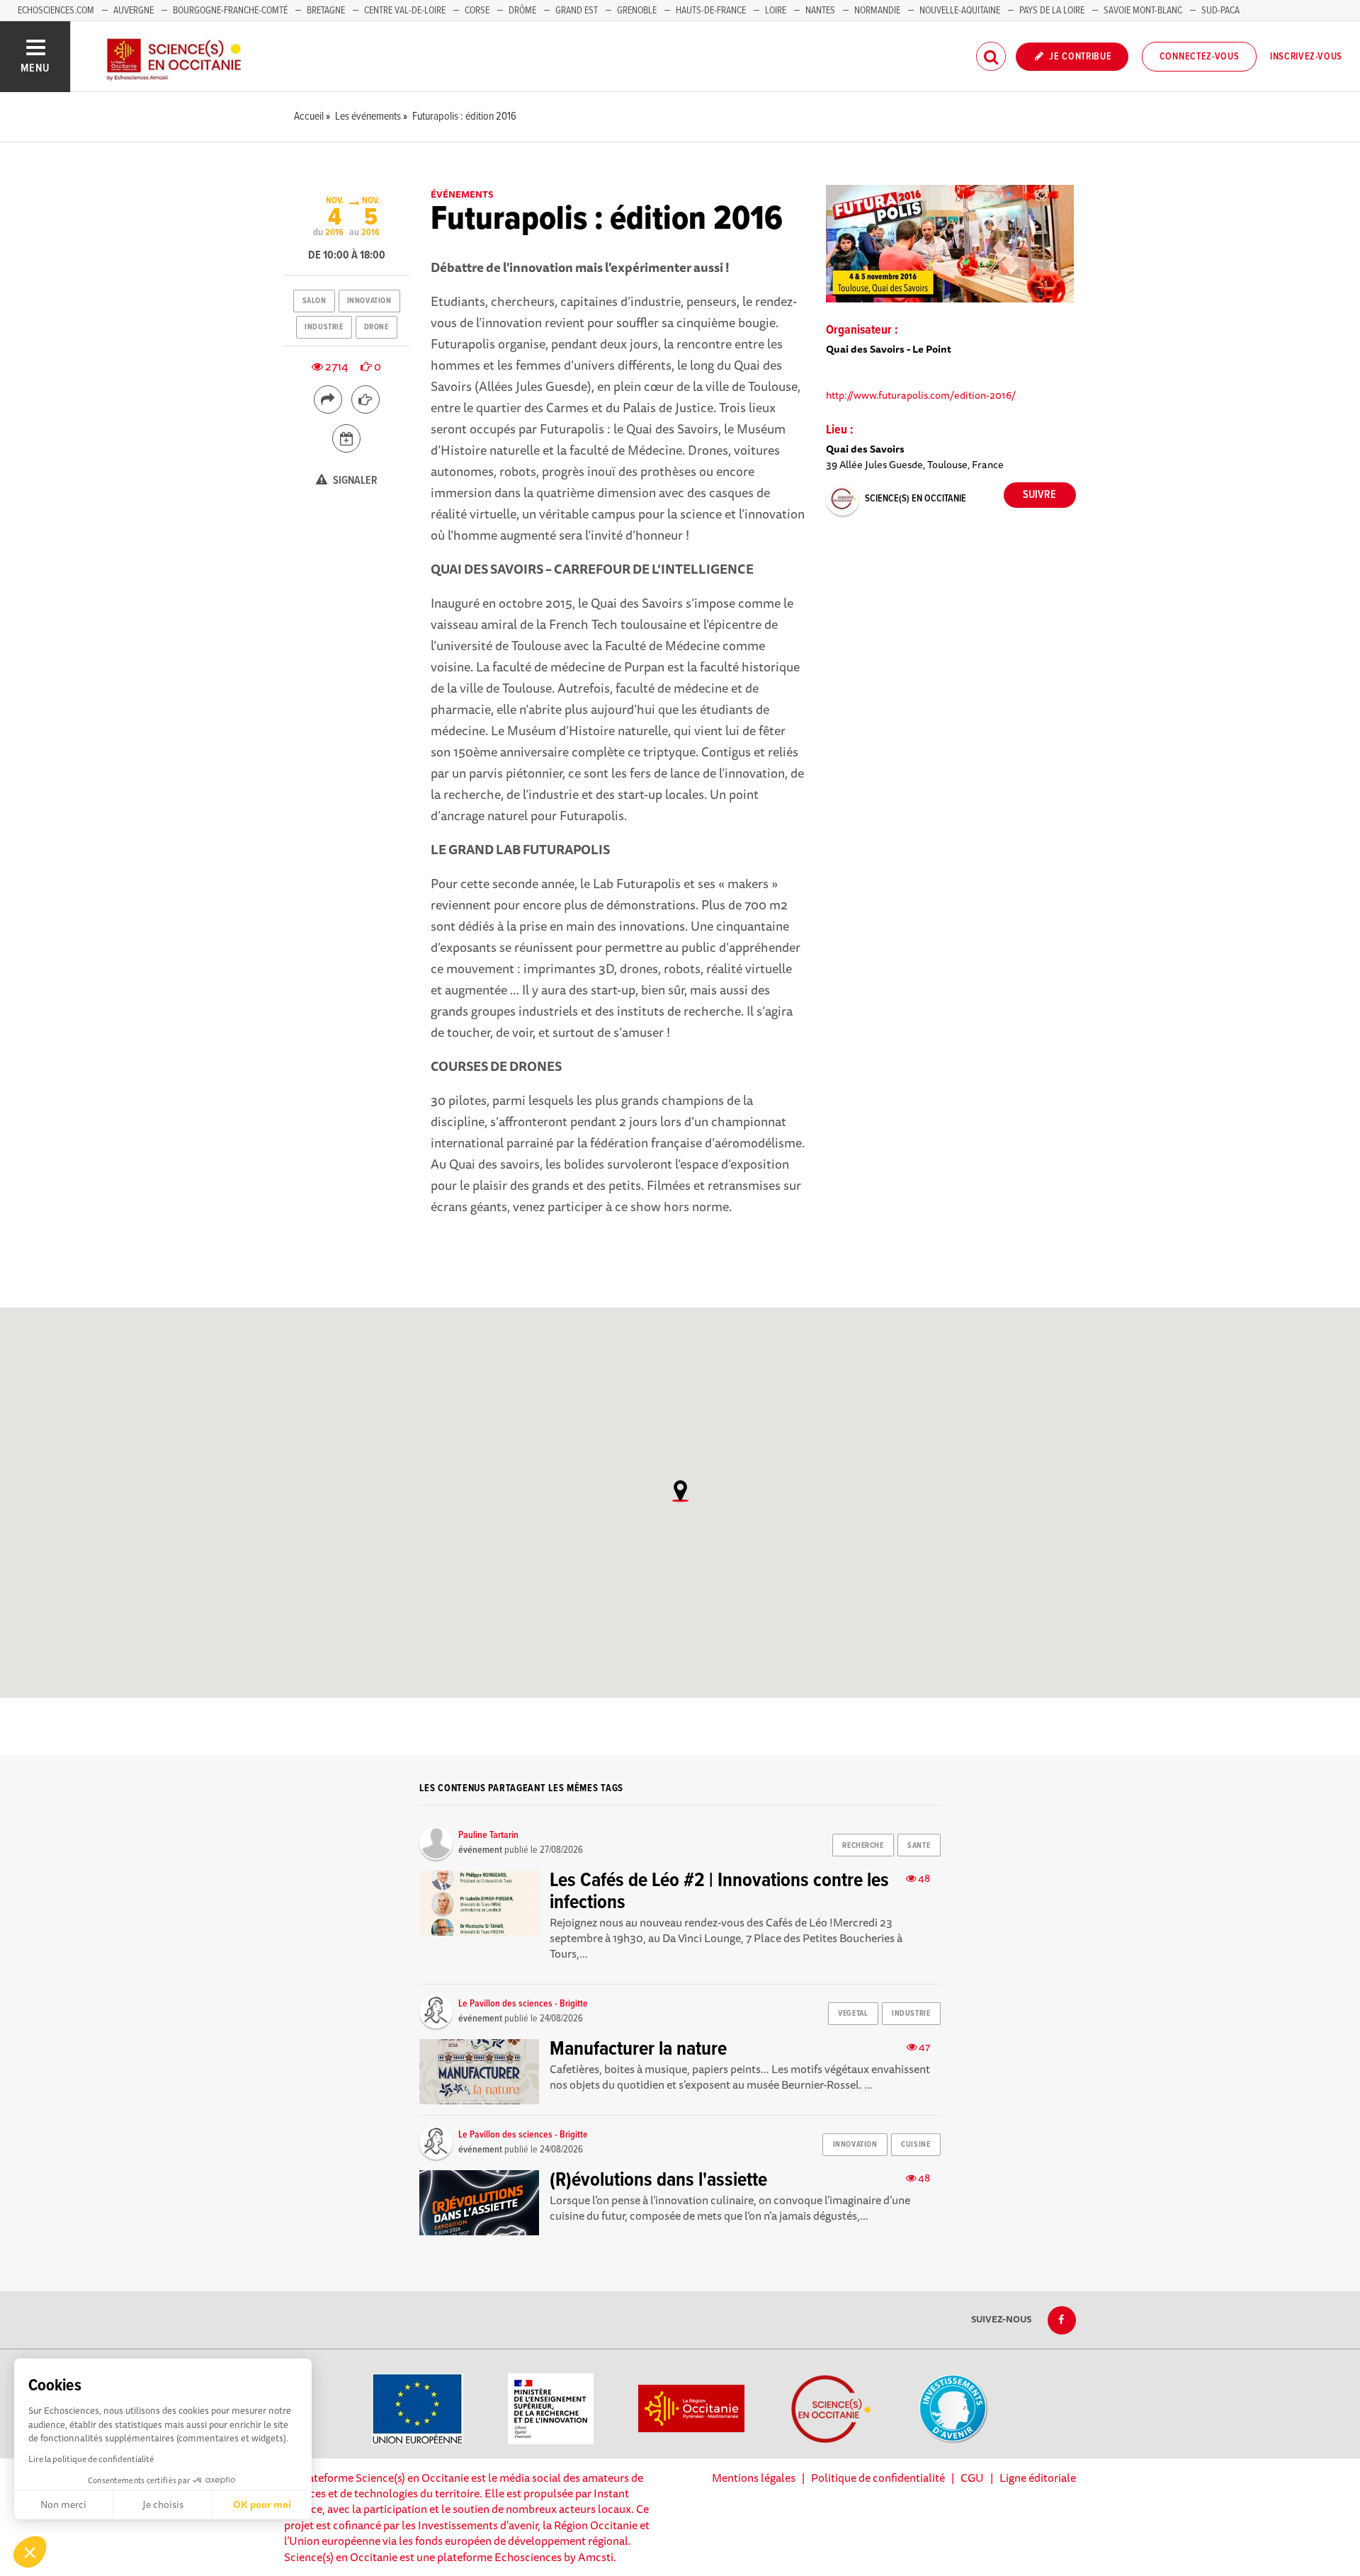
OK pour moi (262, 2504)
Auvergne (134, 11)
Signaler (354, 481)
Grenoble (638, 11)
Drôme (522, 11)
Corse (477, 11)
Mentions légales (754, 2478)
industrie (324, 327)
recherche (863, 1846)
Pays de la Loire (1052, 11)
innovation (369, 301)
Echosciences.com (56, 11)
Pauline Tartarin (488, 1835)
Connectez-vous (1200, 57)
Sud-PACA (1220, 11)
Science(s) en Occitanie (916, 499)
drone (376, 327)
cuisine (916, 2145)
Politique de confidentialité (878, 2478)
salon (314, 301)
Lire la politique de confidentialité (91, 2459)
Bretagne (326, 11)
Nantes (820, 11)
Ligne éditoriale (1038, 2478)
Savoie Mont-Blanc (1143, 11)
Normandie (877, 11)
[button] (30, 2552)
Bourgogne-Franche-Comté (230, 11)
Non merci (63, 2504)
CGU (972, 2478)
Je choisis (163, 2504)
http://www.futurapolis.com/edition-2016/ (921, 395)
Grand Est (577, 11)
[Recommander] (365, 399)
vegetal (853, 2014)
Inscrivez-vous (1306, 57)
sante (919, 1846)
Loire (776, 11)
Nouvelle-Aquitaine (960, 11)
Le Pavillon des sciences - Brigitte (523, 2004)
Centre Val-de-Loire (405, 11)
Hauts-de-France (711, 11)
